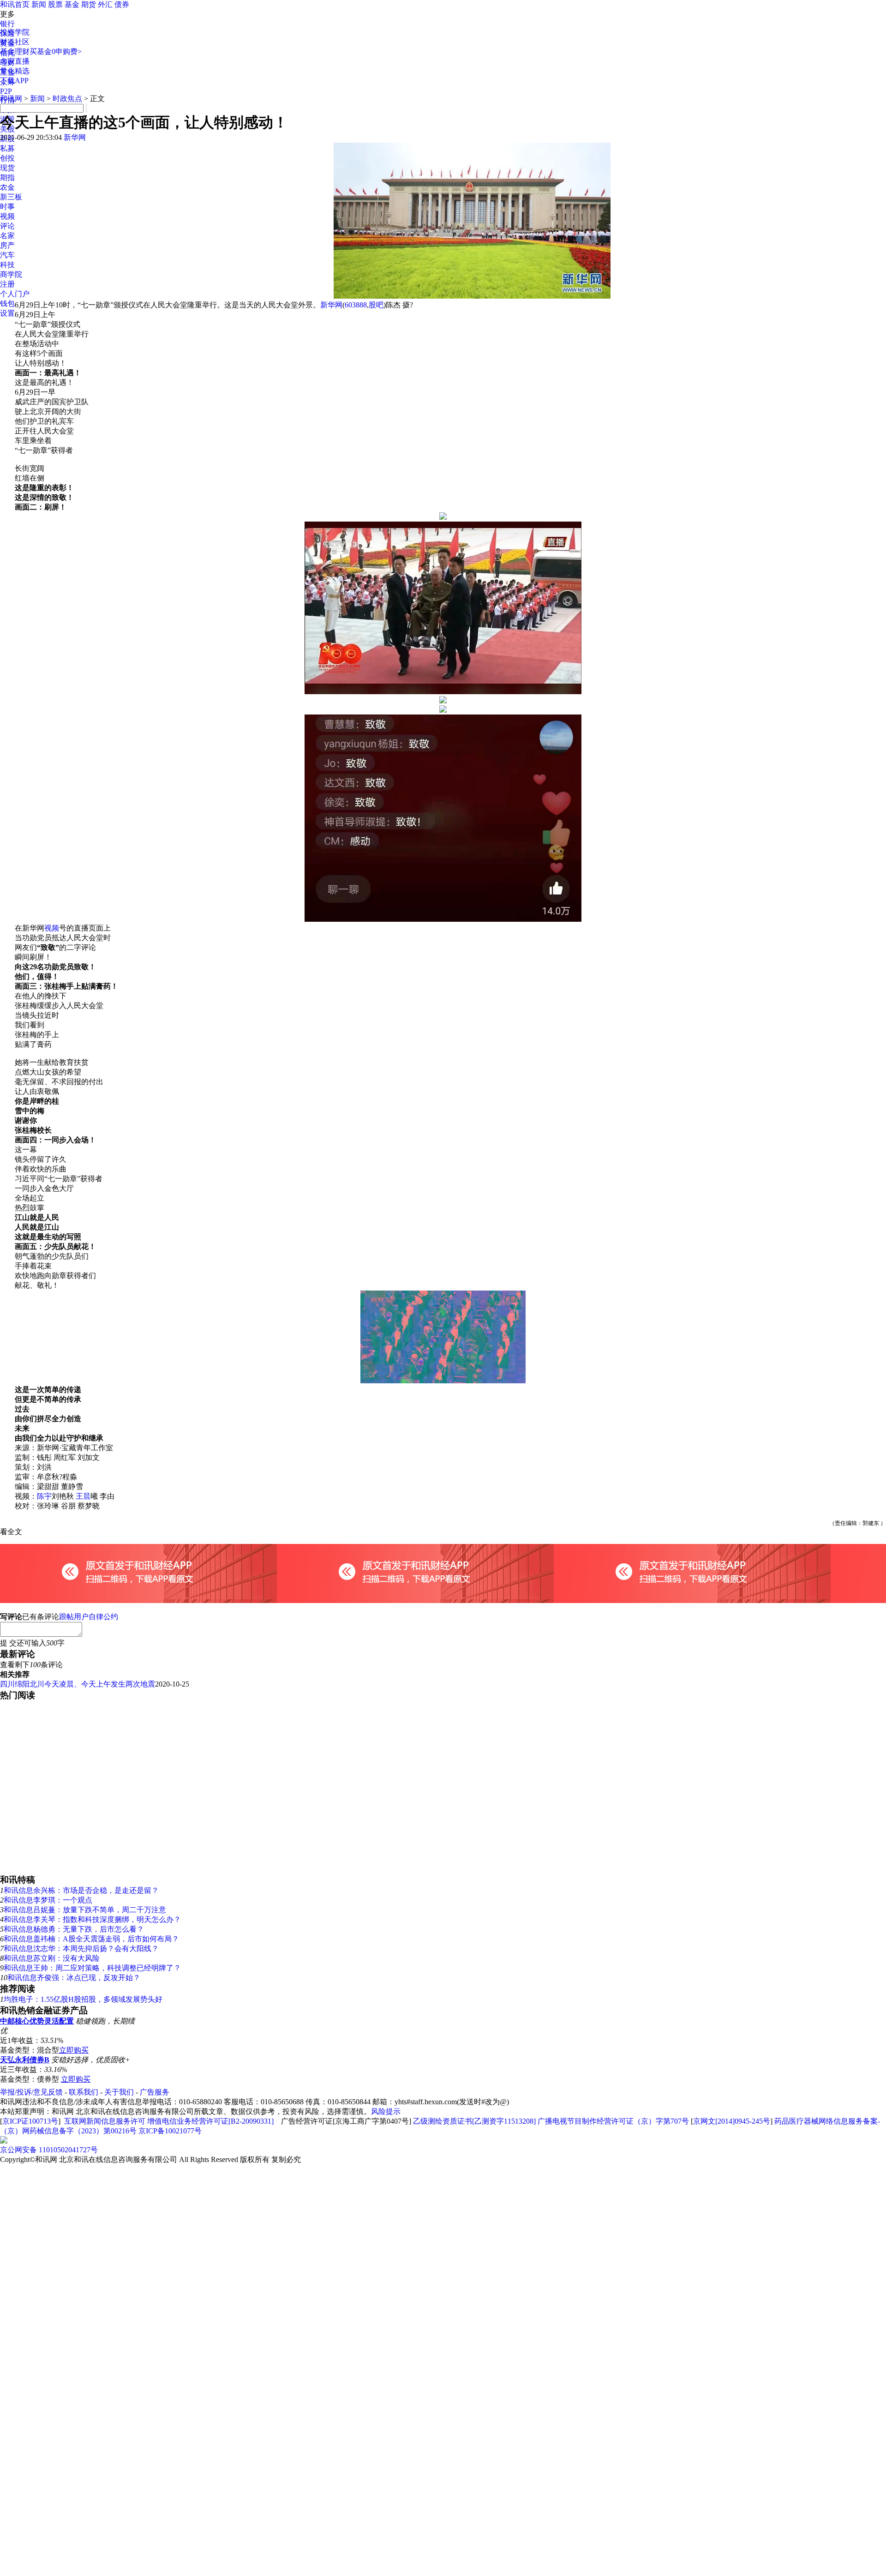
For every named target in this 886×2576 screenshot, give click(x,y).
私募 (7, 148)
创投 (7, 158)
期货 (89, 4)
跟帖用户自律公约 (89, 1617)
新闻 (39, 4)
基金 (72, 4)
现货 (7, 168)
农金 (7, 187)
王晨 (83, 1496)
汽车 (7, 255)
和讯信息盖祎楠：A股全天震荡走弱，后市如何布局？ (91, 1939)
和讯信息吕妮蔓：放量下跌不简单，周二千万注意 (85, 1910)
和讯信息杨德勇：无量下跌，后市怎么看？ (74, 1929)
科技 (7, 265)
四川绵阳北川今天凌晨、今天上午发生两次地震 (78, 1684)
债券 (122, 4)
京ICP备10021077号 (170, 2131)
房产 (7, 245)
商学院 (11, 274)
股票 (55, 4)
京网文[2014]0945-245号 (732, 2121)
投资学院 (15, 32)
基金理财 (15, 51)
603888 (356, 305)
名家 (7, 236)
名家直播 (15, 61)
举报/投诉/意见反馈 (31, 2092)
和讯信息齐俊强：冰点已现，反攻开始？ (74, 1978)
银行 (7, 24)
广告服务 (155, 2092)
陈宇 (44, 1496)
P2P (6, 91)
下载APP (14, 81)
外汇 (105, 4)
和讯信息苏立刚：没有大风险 (52, 1958)
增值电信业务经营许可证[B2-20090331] (210, 2121)
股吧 (376, 305)
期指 (7, 177)
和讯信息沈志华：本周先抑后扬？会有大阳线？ (81, 1949)
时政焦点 (67, 99)
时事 (7, 207)
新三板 (11, 197)
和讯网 (11, 99)
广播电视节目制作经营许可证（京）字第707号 (613, 2121)
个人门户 (15, 294)
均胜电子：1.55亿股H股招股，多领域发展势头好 (83, 1999)
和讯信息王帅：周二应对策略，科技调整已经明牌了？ (92, 1968)
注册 (7, 284)
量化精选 (15, 71)
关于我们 (119, 2092)
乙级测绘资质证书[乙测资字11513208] (474, 2121)
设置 (7, 313)
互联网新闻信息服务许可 (105, 2121)
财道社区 (15, 42)
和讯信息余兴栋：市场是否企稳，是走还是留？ (81, 1890)
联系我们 (84, 2092)
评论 (7, 226)
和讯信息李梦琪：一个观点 (48, 1900)
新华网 (75, 137)
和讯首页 (15, 4)
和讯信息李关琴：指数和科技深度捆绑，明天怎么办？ (92, 1919)
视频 (7, 216)
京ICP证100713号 (30, 2121)
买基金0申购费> (56, 51)
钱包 (7, 303)
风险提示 (386, 2111)
